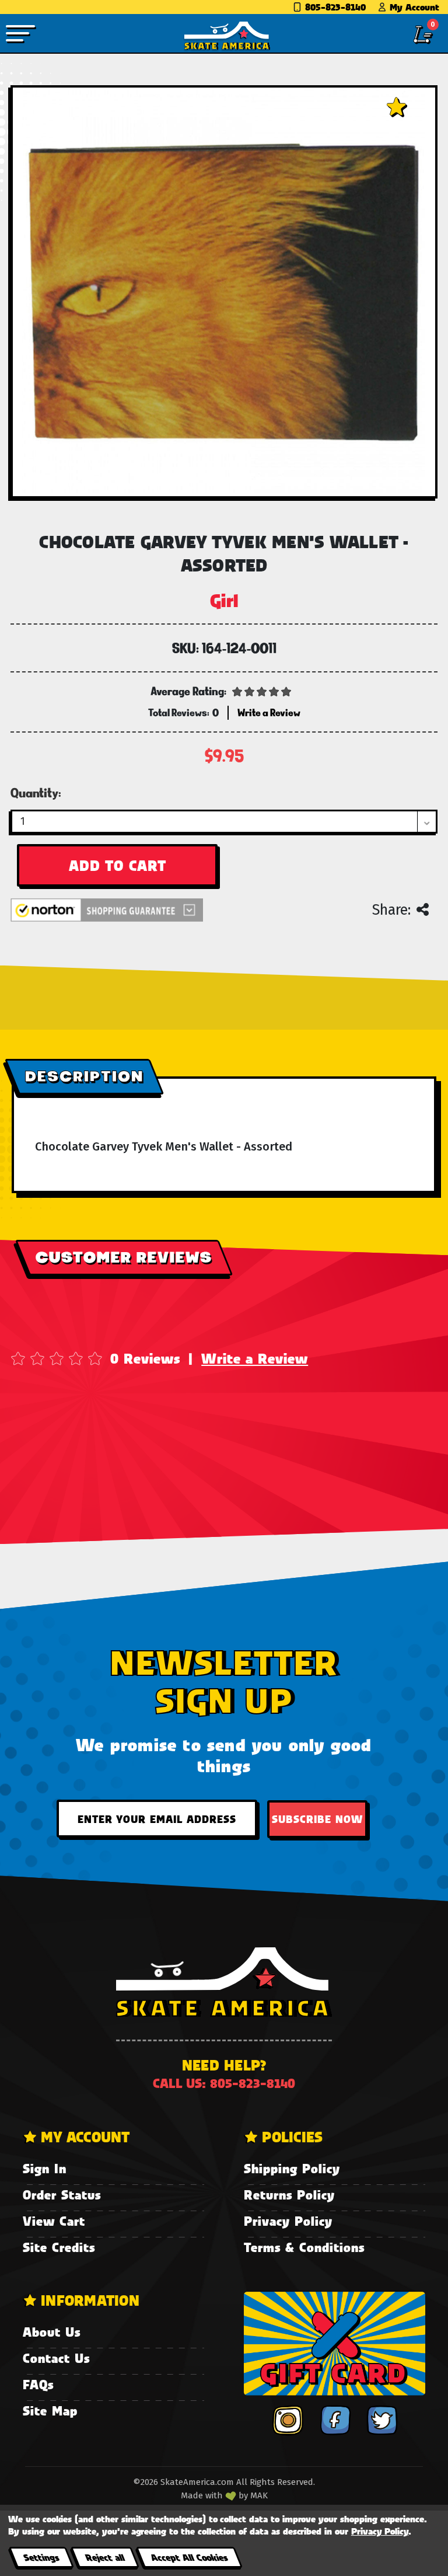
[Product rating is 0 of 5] (262, 691)
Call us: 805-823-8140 (224, 2083)
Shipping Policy (292, 2168)
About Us (52, 2332)
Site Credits (59, 2247)
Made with (203, 2495)
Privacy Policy (288, 2221)
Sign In (45, 2168)
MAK (259, 2495)
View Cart (54, 2221)
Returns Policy (289, 2195)
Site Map (50, 2411)
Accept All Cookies (189, 2557)
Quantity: (36, 793)
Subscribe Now (317, 1819)
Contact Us (56, 2358)
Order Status (62, 2195)
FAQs (38, 2384)
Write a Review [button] (269, 712)
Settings (41, 2557)
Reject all (105, 2557)
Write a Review (255, 1358)
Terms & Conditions (304, 2247)
